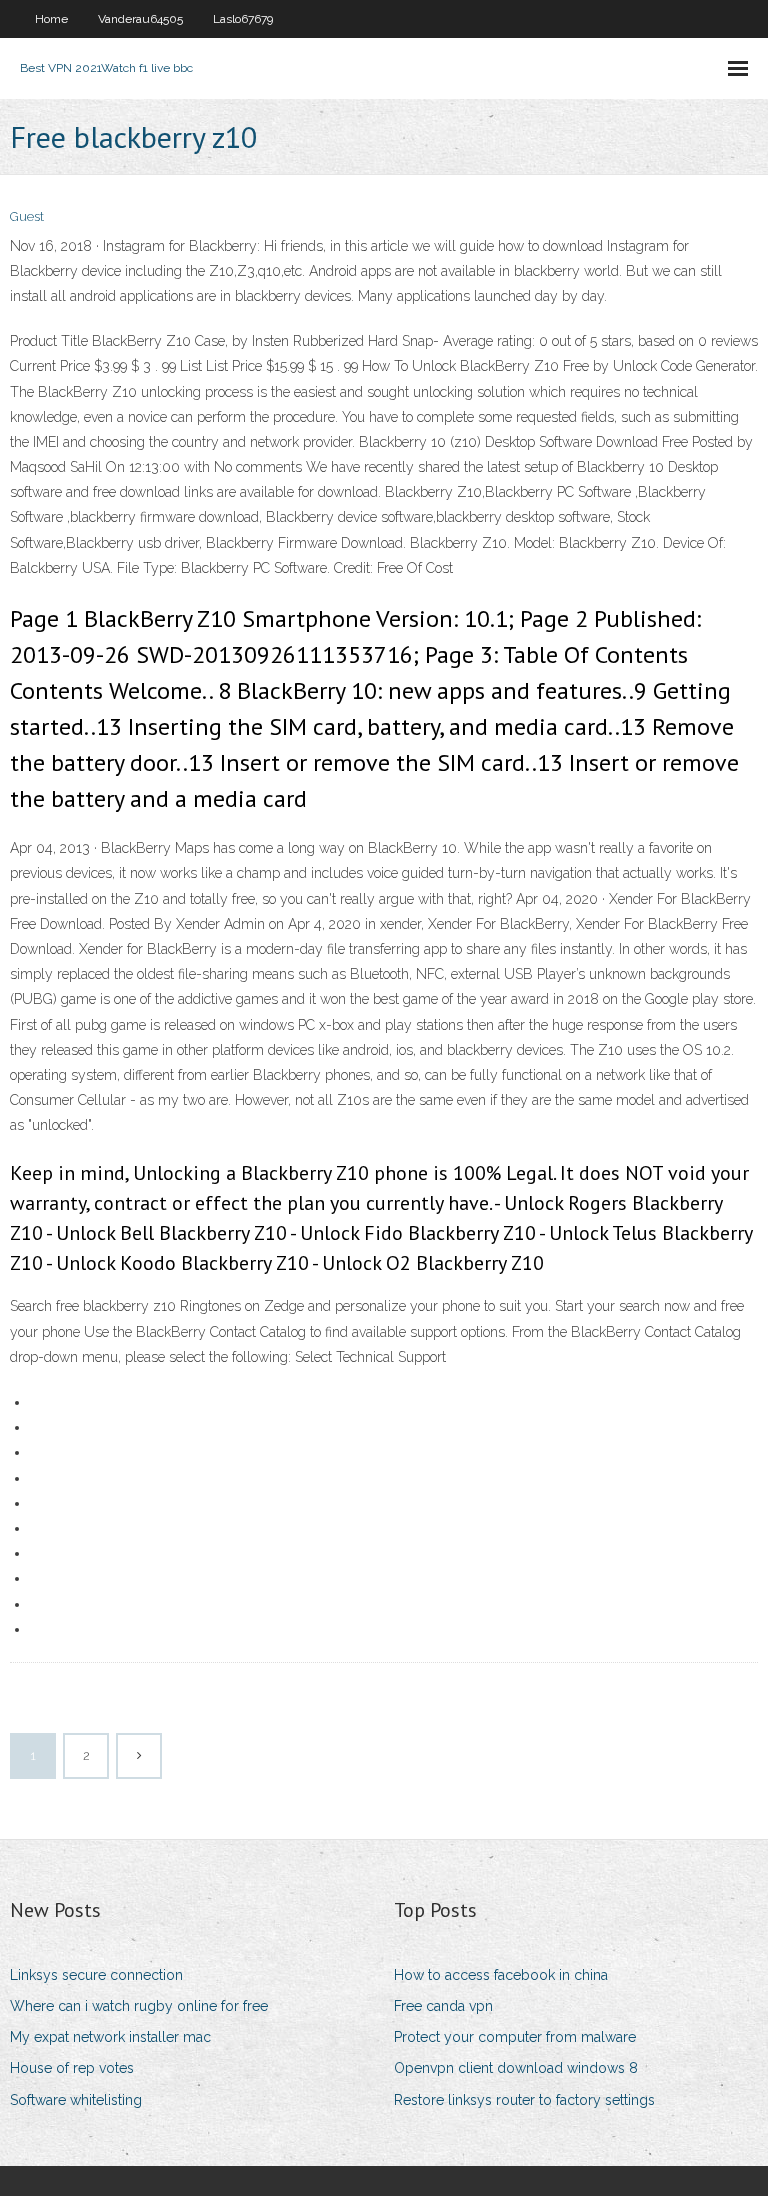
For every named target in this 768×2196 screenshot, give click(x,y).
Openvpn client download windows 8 (516, 2068)
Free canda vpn (443, 2006)
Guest (27, 216)
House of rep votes (72, 2068)
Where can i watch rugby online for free (139, 2006)
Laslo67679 (243, 19)
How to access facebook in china (501, 1975)
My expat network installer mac (110, 2037)
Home (51, 19)
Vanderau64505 (140, 19)
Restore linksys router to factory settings (524, 2100)
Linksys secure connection (96, 1975)
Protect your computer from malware (515, 2037)
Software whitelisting (76, 2100)
